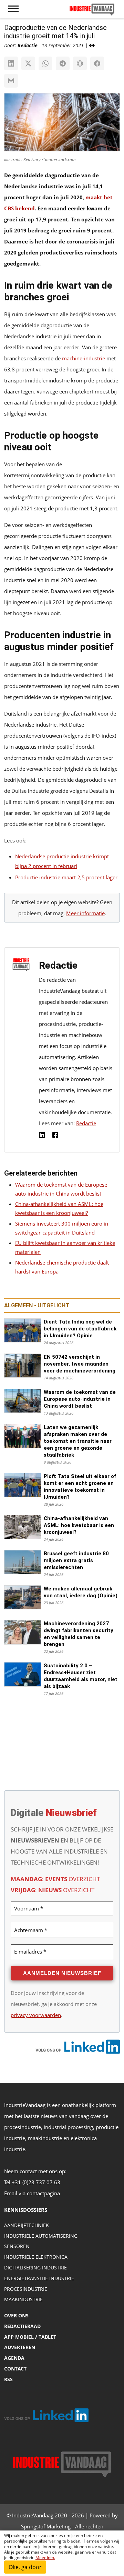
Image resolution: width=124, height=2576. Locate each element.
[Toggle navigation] (13, 9)
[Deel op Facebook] (97, 63)
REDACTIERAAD (22, 2326)
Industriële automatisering (41, 2236)
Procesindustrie (26, 2289)
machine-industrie (84, 358)
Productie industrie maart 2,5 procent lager (66, 877)
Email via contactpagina (32, 2193)
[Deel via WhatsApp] (45, 63)
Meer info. (45, 2558)
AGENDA (14, 2358)
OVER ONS (16, 2315)
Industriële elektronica (36, 2257)
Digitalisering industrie (35, 2268)
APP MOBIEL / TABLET (30, 2337)
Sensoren (17, 2246)
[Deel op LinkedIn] (11, 63)
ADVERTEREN (20, 2347)
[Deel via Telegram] (63, 63)
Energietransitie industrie (39, 2278)
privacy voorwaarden (36, 2015)
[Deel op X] (28, 63)
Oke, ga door (25, 2567)
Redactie (86, 1123)
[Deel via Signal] (80, 63)
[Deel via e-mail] (11, 81)
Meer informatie (85, 913)
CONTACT (15, 2369)
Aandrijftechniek (27, 2225)
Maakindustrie (23, 2299)
